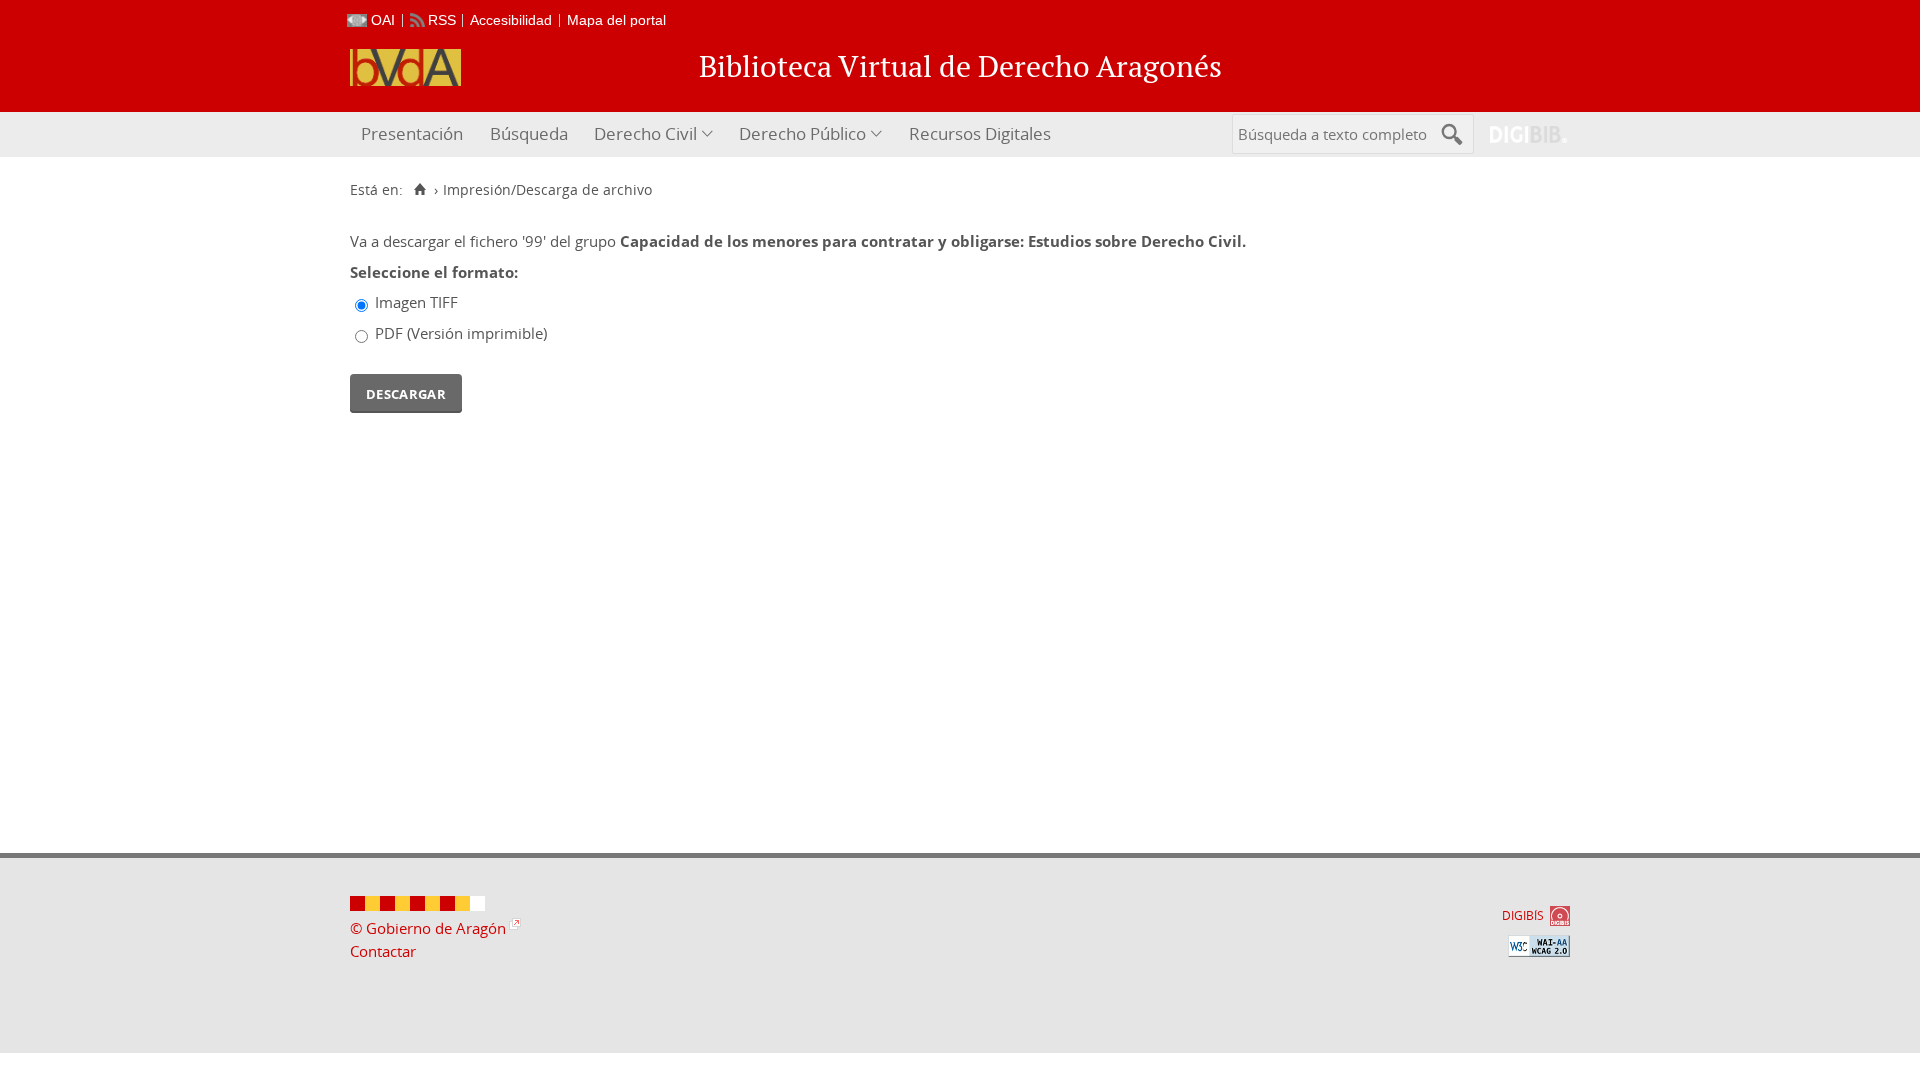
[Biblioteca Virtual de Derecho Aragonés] (405, 67)
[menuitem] (414, 134)
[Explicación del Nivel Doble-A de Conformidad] (1539, 946)
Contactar (383, 951)
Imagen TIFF (416, 302)
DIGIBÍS (1523, 915)
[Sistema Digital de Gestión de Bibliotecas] (1520, 134)
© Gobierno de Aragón (428, 928)
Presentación (412, 133)
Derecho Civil (645, 133)
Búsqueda (529, 133)
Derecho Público (802, 133)
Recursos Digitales (980, 133)
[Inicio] (419, 190)
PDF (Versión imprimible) (461, 333)
